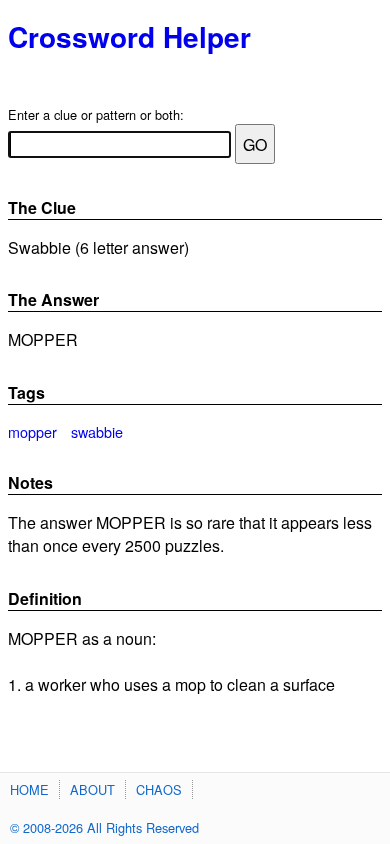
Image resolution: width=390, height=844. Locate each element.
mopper (32, 431)
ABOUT (92, 789)
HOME (29, 789)
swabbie (97, 431)
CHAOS (159, 789)
